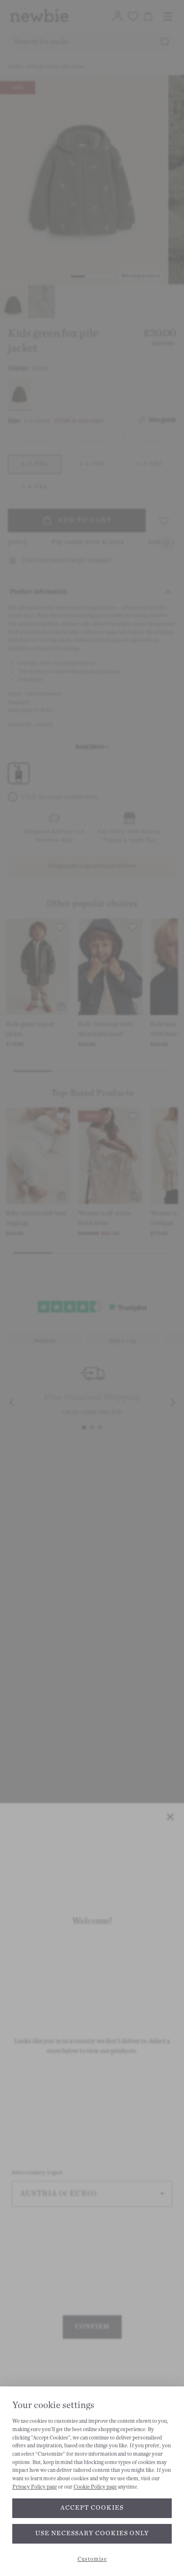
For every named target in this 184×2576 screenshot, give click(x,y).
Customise (92, 2559)
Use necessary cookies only (92, 2533)
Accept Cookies (92, 2508)
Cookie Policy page (95, 2487)
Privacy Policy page (35, 2487)
